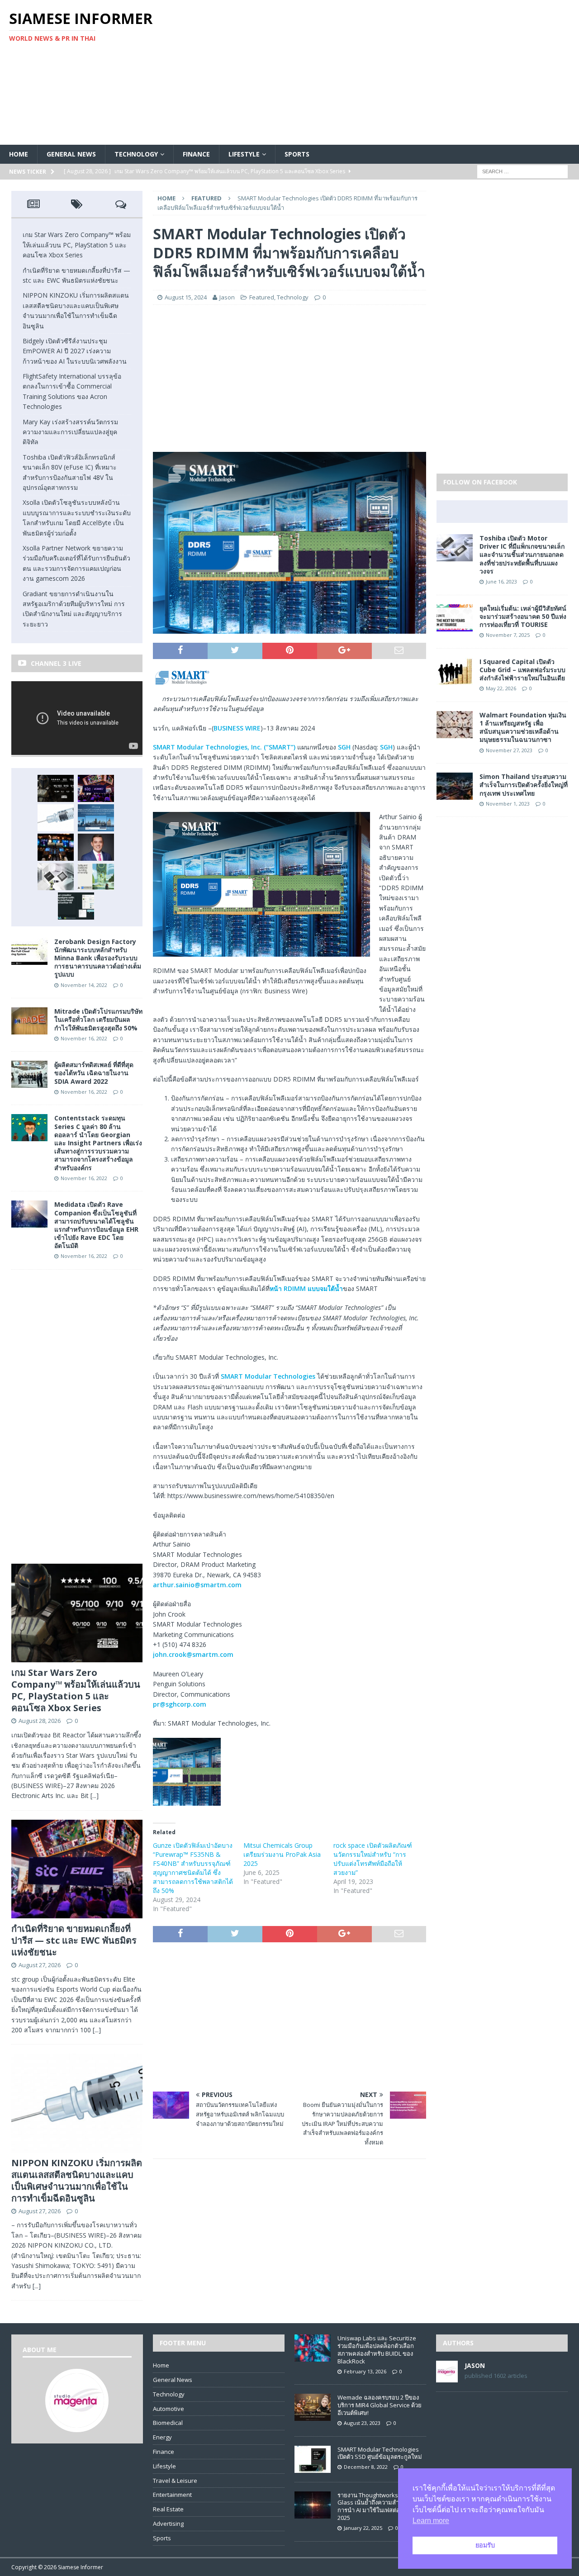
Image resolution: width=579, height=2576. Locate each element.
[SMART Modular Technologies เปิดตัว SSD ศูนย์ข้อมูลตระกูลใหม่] (313, 2468)
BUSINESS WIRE (237, 728)
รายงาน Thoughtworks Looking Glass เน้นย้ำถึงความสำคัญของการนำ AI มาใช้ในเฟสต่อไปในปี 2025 (379, 2507)
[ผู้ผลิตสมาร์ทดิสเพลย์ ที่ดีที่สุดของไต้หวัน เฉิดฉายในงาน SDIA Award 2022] (29, 1083)
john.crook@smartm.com (193, 1654)
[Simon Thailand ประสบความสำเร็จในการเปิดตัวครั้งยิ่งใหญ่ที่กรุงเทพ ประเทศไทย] (455, 795)
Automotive (168, 2409)
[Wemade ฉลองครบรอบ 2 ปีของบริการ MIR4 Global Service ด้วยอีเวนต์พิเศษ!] (313, 2416)
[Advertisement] (384, 72)
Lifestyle (244, 154)
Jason (227, 297)
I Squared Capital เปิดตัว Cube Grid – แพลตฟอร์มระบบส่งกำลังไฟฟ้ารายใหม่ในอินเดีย (522, 670)
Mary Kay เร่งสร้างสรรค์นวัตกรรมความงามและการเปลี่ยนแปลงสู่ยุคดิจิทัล (70, 432)
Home (19, 154)
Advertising (168, 2524)
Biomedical (168, 2423)
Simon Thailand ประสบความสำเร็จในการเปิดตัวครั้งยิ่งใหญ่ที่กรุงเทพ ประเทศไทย (524, 785)
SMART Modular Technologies (268, 1376)
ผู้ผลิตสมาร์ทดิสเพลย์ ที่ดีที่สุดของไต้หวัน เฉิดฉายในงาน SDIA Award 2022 (94, 1073)
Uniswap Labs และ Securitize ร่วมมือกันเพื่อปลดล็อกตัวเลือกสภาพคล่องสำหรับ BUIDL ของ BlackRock (377, 2350)
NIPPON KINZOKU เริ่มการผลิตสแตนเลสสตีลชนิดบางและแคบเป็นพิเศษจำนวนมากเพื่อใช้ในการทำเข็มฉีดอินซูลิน (77, 2180)
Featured (262, 297)
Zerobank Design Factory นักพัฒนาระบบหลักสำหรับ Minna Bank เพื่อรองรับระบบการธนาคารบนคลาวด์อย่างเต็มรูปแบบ (98, 958)
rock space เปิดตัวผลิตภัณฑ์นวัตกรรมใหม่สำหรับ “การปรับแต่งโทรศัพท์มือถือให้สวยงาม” (373, 1859)
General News (71, 154)
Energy (162, 2437)
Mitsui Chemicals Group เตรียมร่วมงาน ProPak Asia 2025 (282, 1854)
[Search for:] (522, 171)
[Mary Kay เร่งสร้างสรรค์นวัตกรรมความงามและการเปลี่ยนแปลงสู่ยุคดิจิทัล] (96, 847)
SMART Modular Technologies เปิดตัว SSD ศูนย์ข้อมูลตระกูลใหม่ (380, 2453)
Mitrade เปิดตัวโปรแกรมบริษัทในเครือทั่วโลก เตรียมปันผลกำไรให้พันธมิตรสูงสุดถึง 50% (98, 1019)
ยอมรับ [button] (485, 2545)
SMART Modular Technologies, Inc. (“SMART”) (224, 747)
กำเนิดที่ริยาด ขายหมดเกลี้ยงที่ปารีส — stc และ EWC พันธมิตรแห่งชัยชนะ (74, 1940)
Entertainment (172, 2495)
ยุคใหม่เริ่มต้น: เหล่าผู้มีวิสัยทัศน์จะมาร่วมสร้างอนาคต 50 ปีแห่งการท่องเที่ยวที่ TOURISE (523, 616)
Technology (136, 154)
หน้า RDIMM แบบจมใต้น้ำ (306, 1288)
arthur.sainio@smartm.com (197, 1585)
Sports (297, 154)
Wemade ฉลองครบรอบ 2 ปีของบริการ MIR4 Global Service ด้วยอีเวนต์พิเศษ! (380, 2405)
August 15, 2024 (186, 297)
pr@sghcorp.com (180, 1704)
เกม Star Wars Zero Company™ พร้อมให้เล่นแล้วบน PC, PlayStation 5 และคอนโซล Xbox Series (77, 245)
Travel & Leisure (175, 2481)
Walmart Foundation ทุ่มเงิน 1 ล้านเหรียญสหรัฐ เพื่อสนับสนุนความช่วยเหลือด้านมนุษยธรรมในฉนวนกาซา (523, 727)
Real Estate (168, 2509)
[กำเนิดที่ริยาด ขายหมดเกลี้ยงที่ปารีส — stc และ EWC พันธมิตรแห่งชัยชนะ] (96, 788)
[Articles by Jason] (447, 2377)
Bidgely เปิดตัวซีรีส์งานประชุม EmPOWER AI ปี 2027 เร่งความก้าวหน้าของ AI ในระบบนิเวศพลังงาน (75, 351)
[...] (95, 1796)
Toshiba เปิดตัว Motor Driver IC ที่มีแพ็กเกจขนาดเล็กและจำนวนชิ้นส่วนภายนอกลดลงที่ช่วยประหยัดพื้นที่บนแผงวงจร (522, 555)
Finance (196, 154)
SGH (344, 747)
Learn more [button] (431, 2521)
